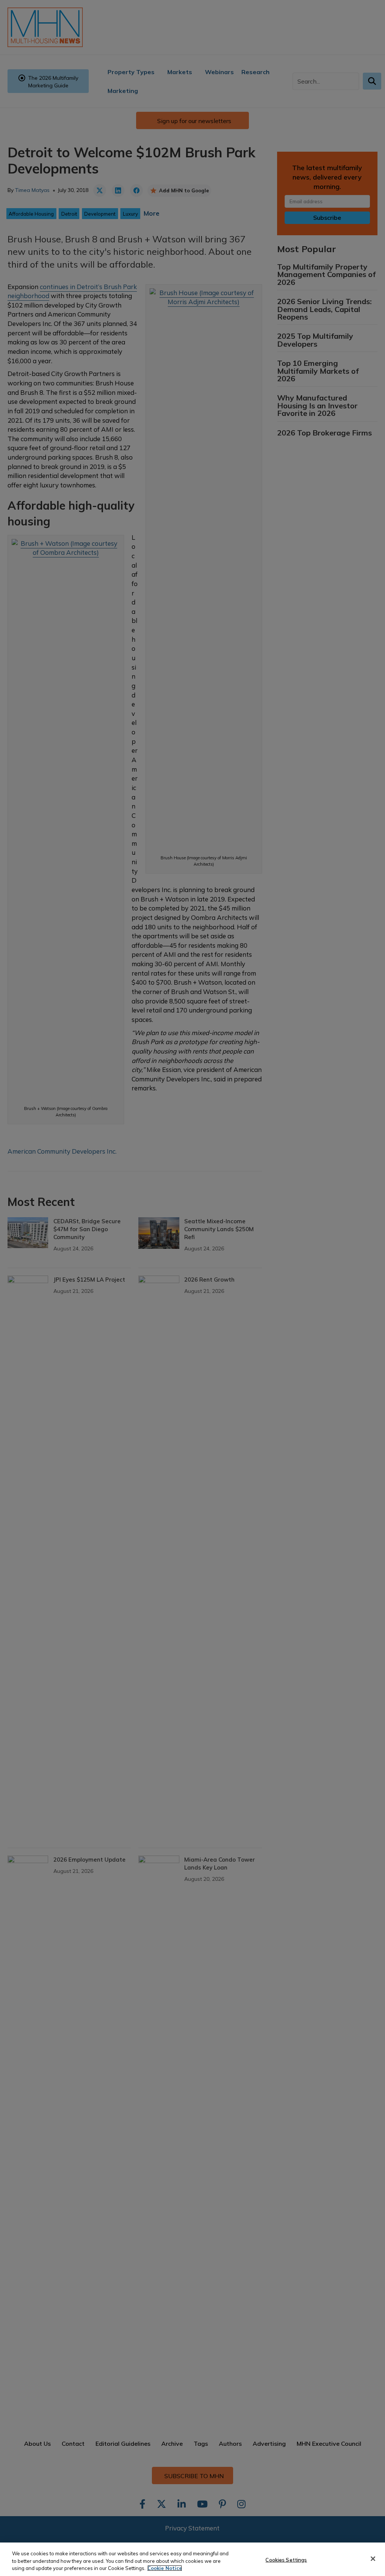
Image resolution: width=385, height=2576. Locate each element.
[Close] (373, 2559)
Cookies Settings (286, 2559)
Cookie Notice (165, 2568)
